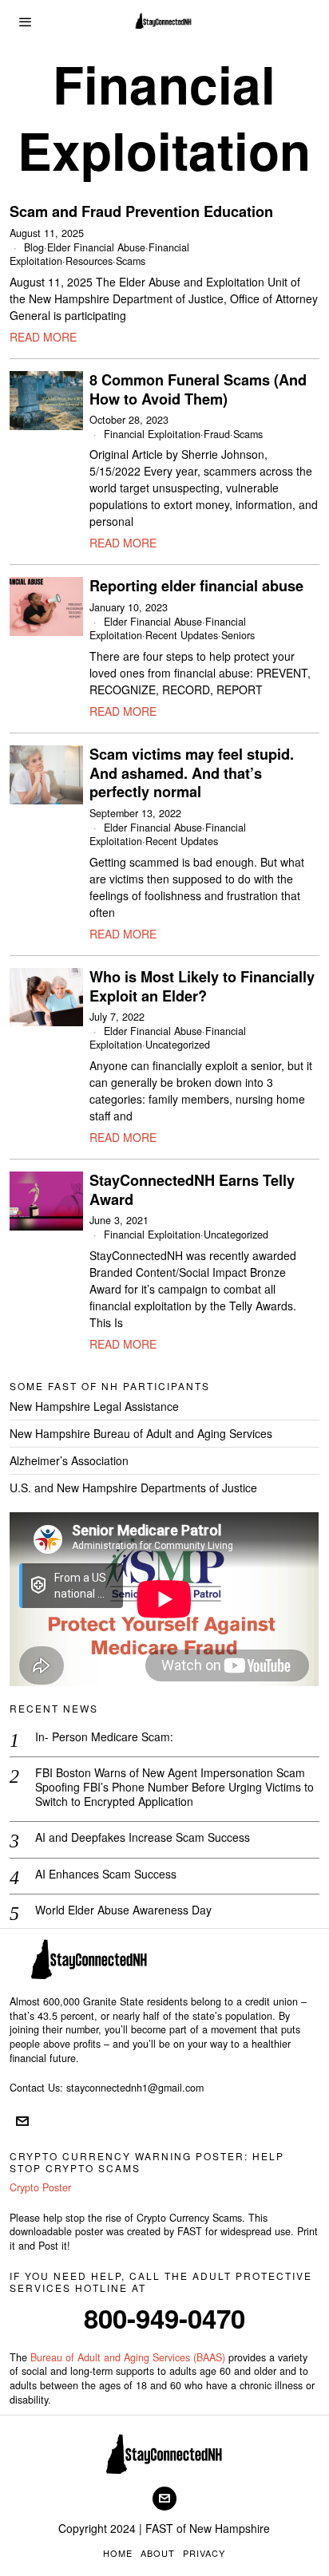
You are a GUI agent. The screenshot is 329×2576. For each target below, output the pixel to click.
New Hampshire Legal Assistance (94, 1406)
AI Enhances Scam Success (106, 1874)
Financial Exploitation (152, 434)
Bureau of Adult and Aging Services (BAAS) (128, 2357)
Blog (34, 247)
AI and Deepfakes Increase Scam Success (143, 1837)
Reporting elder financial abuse (196, 587)
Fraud (217, 434)
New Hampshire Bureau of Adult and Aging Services (141, 1433)
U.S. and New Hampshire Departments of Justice (133, 1488)
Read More (43, 337)
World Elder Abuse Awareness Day (123, 1910)
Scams (131, 261)
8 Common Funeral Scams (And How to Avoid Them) (198, 390)
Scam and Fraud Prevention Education (141, 212)
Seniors (238, 635)
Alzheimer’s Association (69, 1460)
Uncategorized (178, 1045)
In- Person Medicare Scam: (104, 1736)
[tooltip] (22, 2121)
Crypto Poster (40, 2187)
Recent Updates (182, 635)
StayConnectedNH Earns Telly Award (192, 1190)
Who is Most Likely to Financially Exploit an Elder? (202, 987)
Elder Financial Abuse (96, 247)
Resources (89, 261)
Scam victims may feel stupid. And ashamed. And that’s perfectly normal (192, 774)
